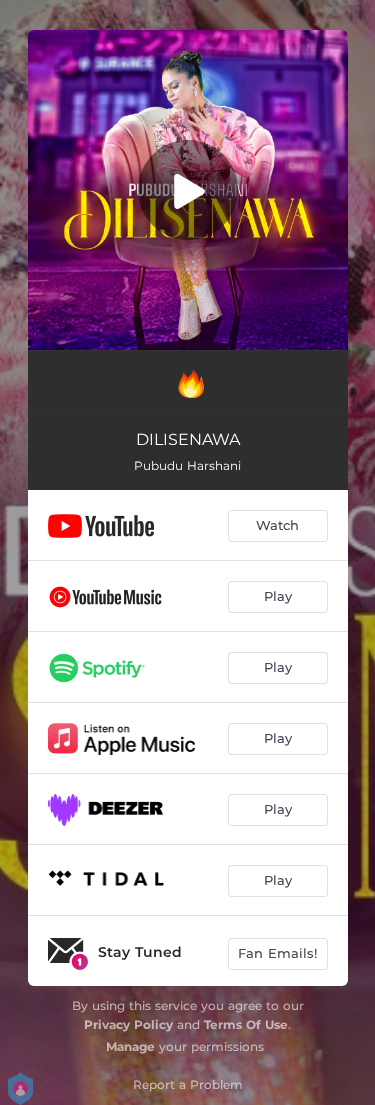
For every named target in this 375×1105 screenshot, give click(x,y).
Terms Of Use (246, 1024)
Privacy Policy (128, 1024)
